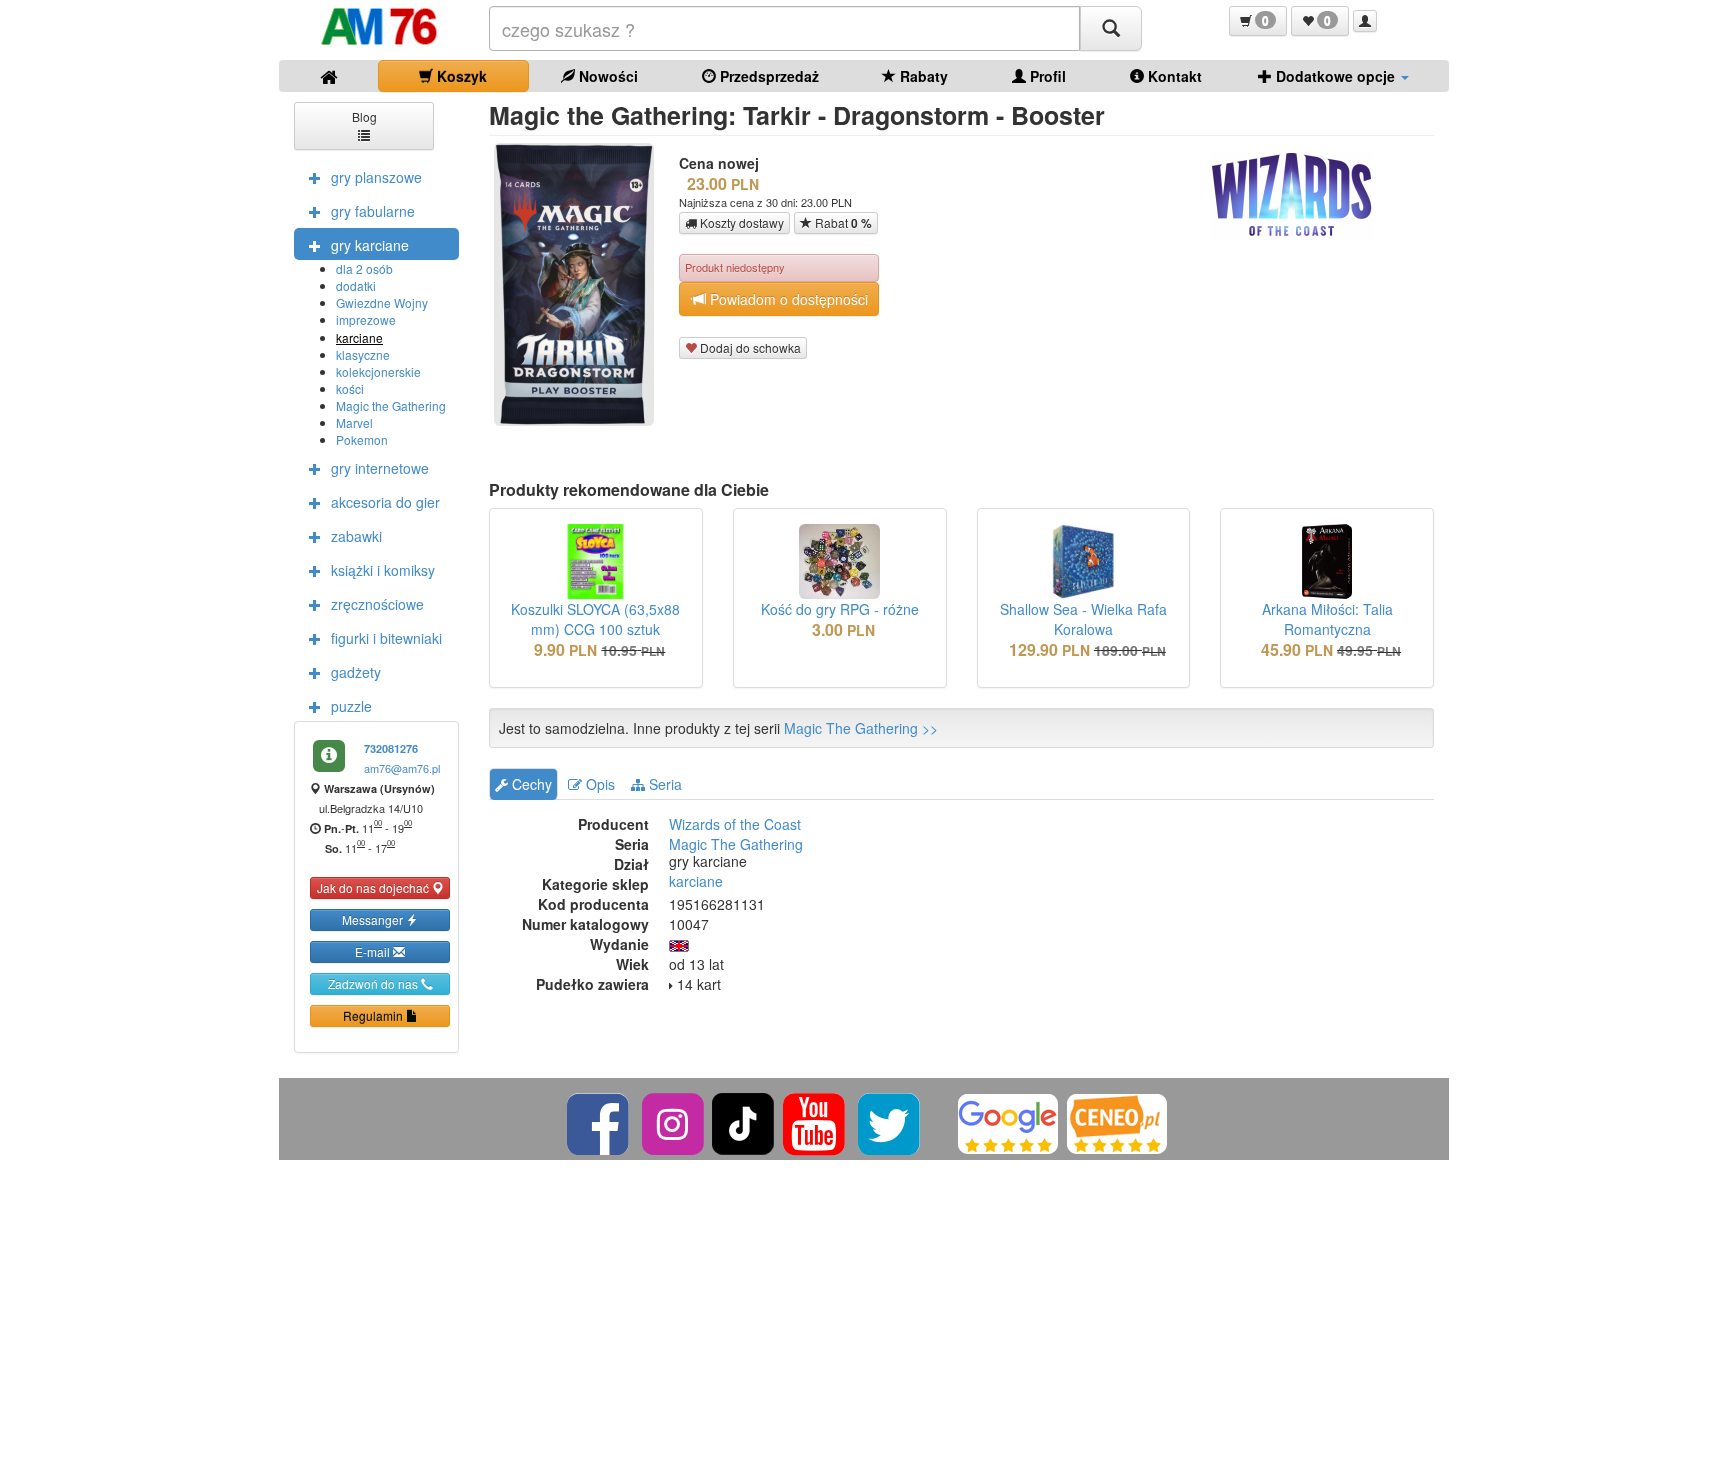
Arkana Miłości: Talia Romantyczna (1327, 619)
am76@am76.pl (402, 768)
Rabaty (922, 76)
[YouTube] (815, 1121)
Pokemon (362, 439)
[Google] (1008, 1121)
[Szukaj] (1111, 28)
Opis (598, 784)
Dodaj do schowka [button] (749, 347)
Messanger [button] (374, 919)
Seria (663, 784)
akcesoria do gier (385, 502)
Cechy (530, 784)
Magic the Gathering (391, 405)
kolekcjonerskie (378, 371)
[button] (1258, 21)
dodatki (356, 285)
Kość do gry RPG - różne (840, 609)
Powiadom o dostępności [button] (787, 299)
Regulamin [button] (374, 1015)
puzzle (351, 706)
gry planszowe (376, 177)
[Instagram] (674, 1121)
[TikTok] (743, 1121)
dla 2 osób (364, 268)
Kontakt (1173, 76)
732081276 (391, 748)
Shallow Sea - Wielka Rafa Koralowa (1083, 619)
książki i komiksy (383, 570)
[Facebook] (599, 1121)
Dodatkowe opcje (1335, 76)
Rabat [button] (842, 223)
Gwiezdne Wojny (382, 302)
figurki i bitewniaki (386, 638)
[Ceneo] (1117, 1121)
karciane (359, 337)
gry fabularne (373, 211)
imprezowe (366, 319)
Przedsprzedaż (767, 76)
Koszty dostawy (740, 222)
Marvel (354, 422)
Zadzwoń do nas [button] (374, 983)
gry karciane (370, 245)
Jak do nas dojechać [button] (374, 887)
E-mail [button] (374, 951)
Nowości (606, 76)
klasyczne (363, 354)
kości (350, 388)
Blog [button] (364, 116)
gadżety (356, 672)
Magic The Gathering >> (861, 728)
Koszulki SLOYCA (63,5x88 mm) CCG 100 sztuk (595, 619)
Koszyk (460, 76)
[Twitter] (890, 1121)
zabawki (356, 536)
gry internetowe (380, 468)
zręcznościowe (377, 604)
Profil (1046, 76)
